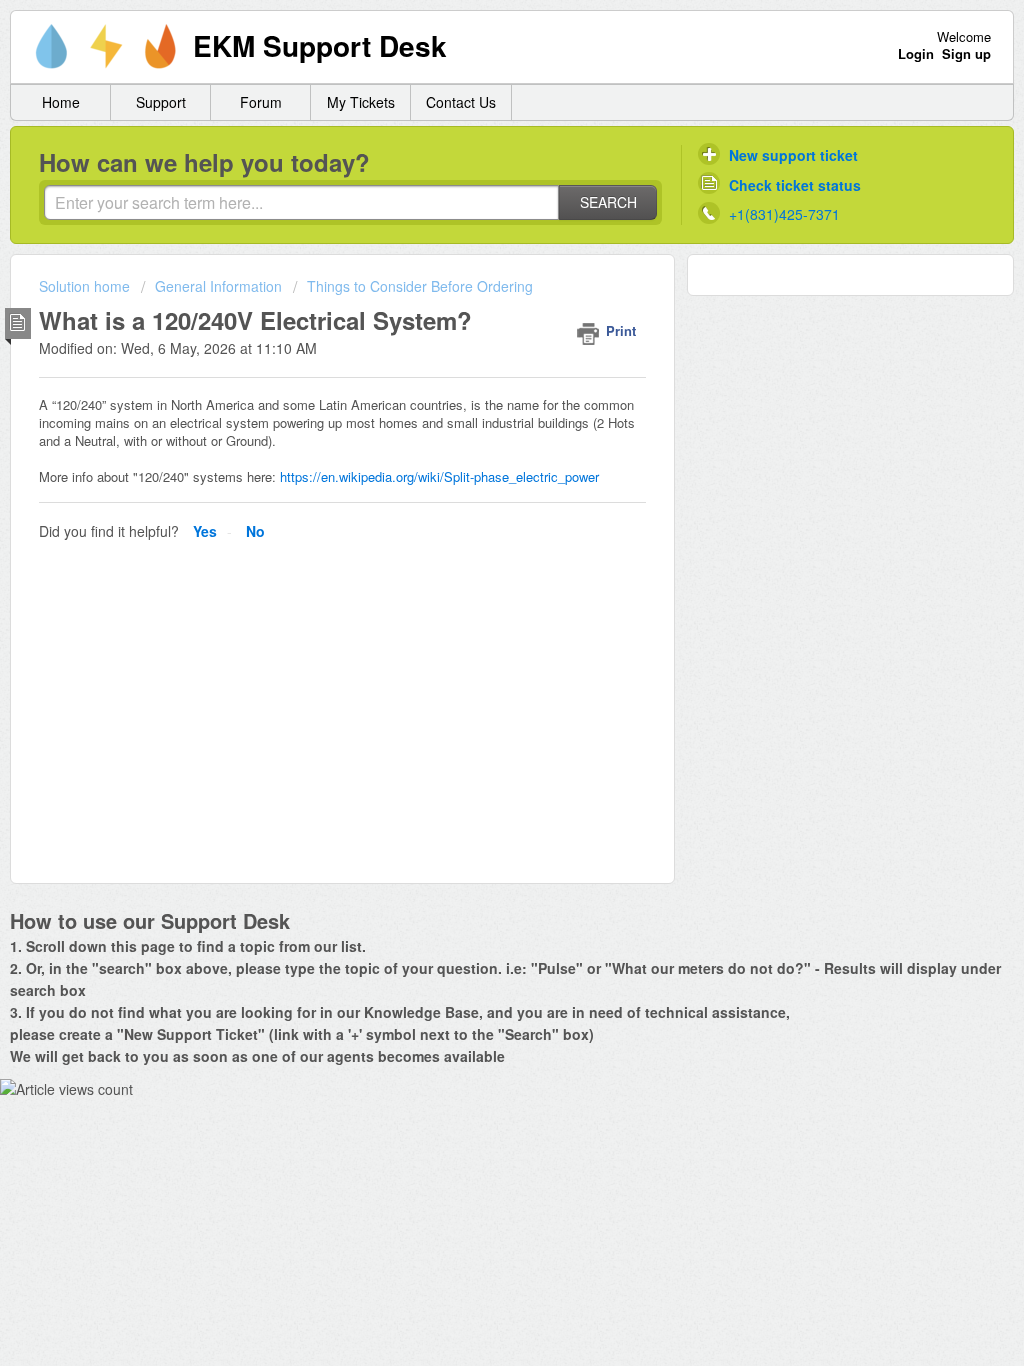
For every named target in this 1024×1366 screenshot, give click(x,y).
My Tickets (361, 102)
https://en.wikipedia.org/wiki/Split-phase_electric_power (439, 476)
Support (161, 102)
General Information (218, 286)
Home (61, 102)
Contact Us (461, 102)
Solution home (86, 286)
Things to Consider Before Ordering (420, 286)
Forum (261, 102)
